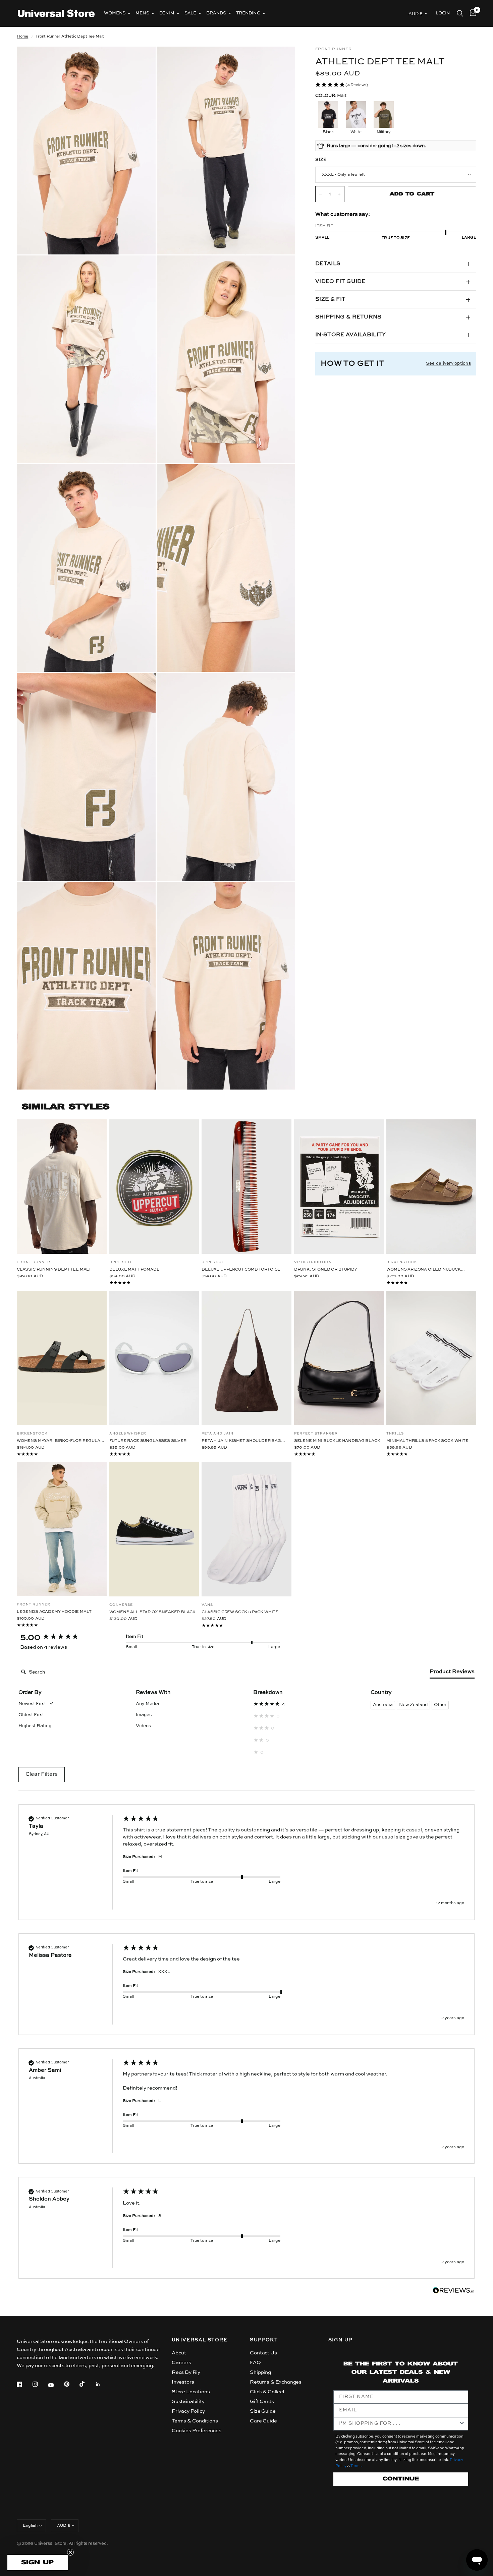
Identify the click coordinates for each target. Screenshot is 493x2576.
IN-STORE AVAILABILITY (351, 335)
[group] (65, 1638)
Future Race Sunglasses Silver (148, 1441)
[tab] (452, 1673)
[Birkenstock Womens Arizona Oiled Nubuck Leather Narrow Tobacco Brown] (431, 1187)
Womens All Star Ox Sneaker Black (153, 1612)
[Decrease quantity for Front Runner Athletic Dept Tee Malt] (321, 194)
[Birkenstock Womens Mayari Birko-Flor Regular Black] (62, 1358)
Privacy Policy (188, 2411)
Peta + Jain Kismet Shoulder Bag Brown (241, 1441)
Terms (356, 2466)
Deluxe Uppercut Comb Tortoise (241, 1270)
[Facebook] (24, 2384)
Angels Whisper (128, 1433)
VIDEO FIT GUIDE (340, 282)
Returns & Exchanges (276, 2382)
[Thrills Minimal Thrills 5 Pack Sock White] (431, 1358)
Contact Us (263, 2353)
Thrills (395, 1433)
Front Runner (34, 1262)
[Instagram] (40, 2384)
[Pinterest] (71, 2384)
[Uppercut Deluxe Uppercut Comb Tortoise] (246, 1187)
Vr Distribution (313, 1262)
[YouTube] (56, 2385)
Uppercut (121, 1262)
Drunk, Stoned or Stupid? (325, 1270)
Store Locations (191, 2392)
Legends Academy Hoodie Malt (54, 1612)
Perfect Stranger (316, 1433)
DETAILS (328, 264)
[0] (471, 13)
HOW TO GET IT (352, 364)
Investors (183, 2382)
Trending (248, 13)
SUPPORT (264, 2340)
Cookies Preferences (197, 2431)
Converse (121, 1605)
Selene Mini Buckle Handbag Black (337, 1441)
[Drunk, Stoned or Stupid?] (339, 1187)
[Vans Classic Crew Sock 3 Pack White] (246, 1529)
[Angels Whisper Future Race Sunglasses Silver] (154, 1358)
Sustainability (188, 2402)
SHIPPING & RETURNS (348, 317)
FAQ (255, 2363)
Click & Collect (267, 2392)
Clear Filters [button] (42, 1774)
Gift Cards (262, 2402)
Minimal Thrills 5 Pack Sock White (427, 1441)
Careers (181, 2363)
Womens (115, 13)
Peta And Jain (217, 1433)
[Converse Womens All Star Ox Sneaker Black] (154, 1529)
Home (22, 37)
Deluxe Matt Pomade (134, 1270)
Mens (142, 13)
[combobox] (399, 2424)
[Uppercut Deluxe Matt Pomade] (154, 1187)
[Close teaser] (70, 2552)
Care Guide (263, 2421)
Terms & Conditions (195, 2421)
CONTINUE (401, 2479)
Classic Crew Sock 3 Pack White (240, 1612)
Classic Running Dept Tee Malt (54, 1270)
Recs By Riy (186, 2372)
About (179, 2353)
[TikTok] (87, 2384)
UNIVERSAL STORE (200, 2340)
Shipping (260, 2372)
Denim (167, 13)
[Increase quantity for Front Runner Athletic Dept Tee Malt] (339, 194)
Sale (190, 13)
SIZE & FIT (330, 299)
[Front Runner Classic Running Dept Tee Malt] (62, 1187)
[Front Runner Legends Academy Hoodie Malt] (62, 1529)
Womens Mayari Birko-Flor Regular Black (60, 1441)
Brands (216, 13)
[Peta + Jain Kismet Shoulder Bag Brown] (246, 1358)
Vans (207, 1605)
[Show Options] (462, 2424)
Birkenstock (402, 1262)
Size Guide (263, 2411)
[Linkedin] (103, 2384)
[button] (396, 85)
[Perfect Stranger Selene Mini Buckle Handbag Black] (339, 1358)
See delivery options (448, 364)
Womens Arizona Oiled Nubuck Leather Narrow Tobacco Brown (426, 1270)
